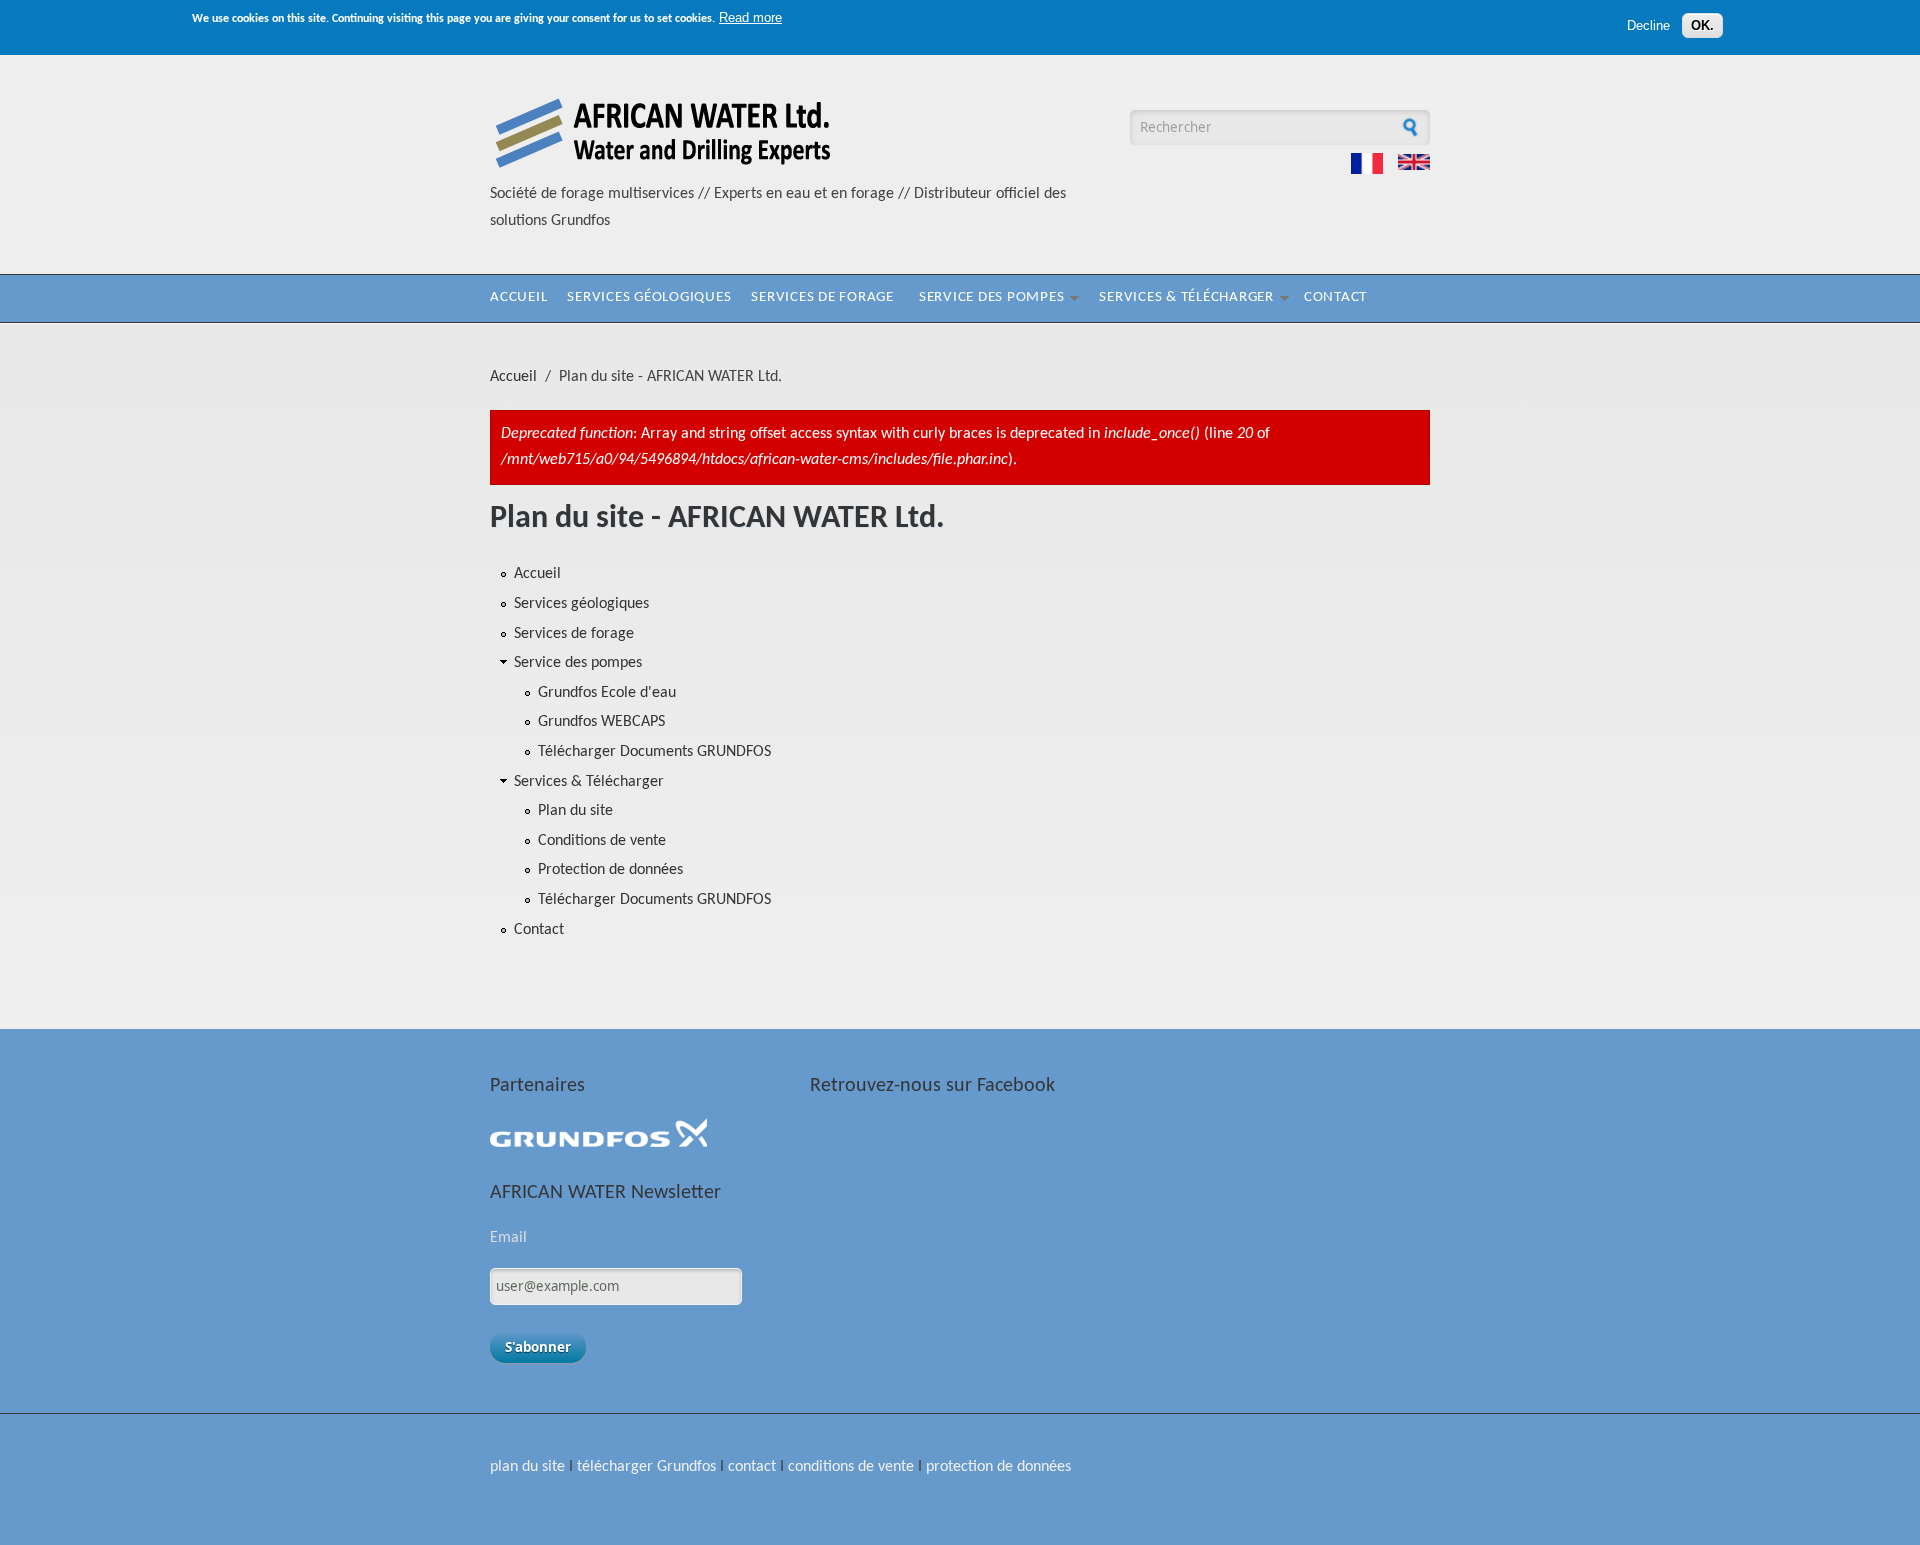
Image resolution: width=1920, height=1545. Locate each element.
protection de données (998, 1467)
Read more (750, 17)
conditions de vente (851, 1467)
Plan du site (575, 811)
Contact (1335, 297)
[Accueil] (662, 168)
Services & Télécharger (1186, 297)
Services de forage (822, 297)
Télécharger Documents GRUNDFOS (654, 752)
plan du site (527, 1467)
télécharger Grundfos (646, 1467)
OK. (1702, 25)
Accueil (518, 297)
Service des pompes (992, 297)
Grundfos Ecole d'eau (607, 693)
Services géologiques (649, 297)
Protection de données (610, 870)
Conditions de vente (602, 841)
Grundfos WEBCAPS (601, 722)
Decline (1648, 25)
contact (752, 1467)
